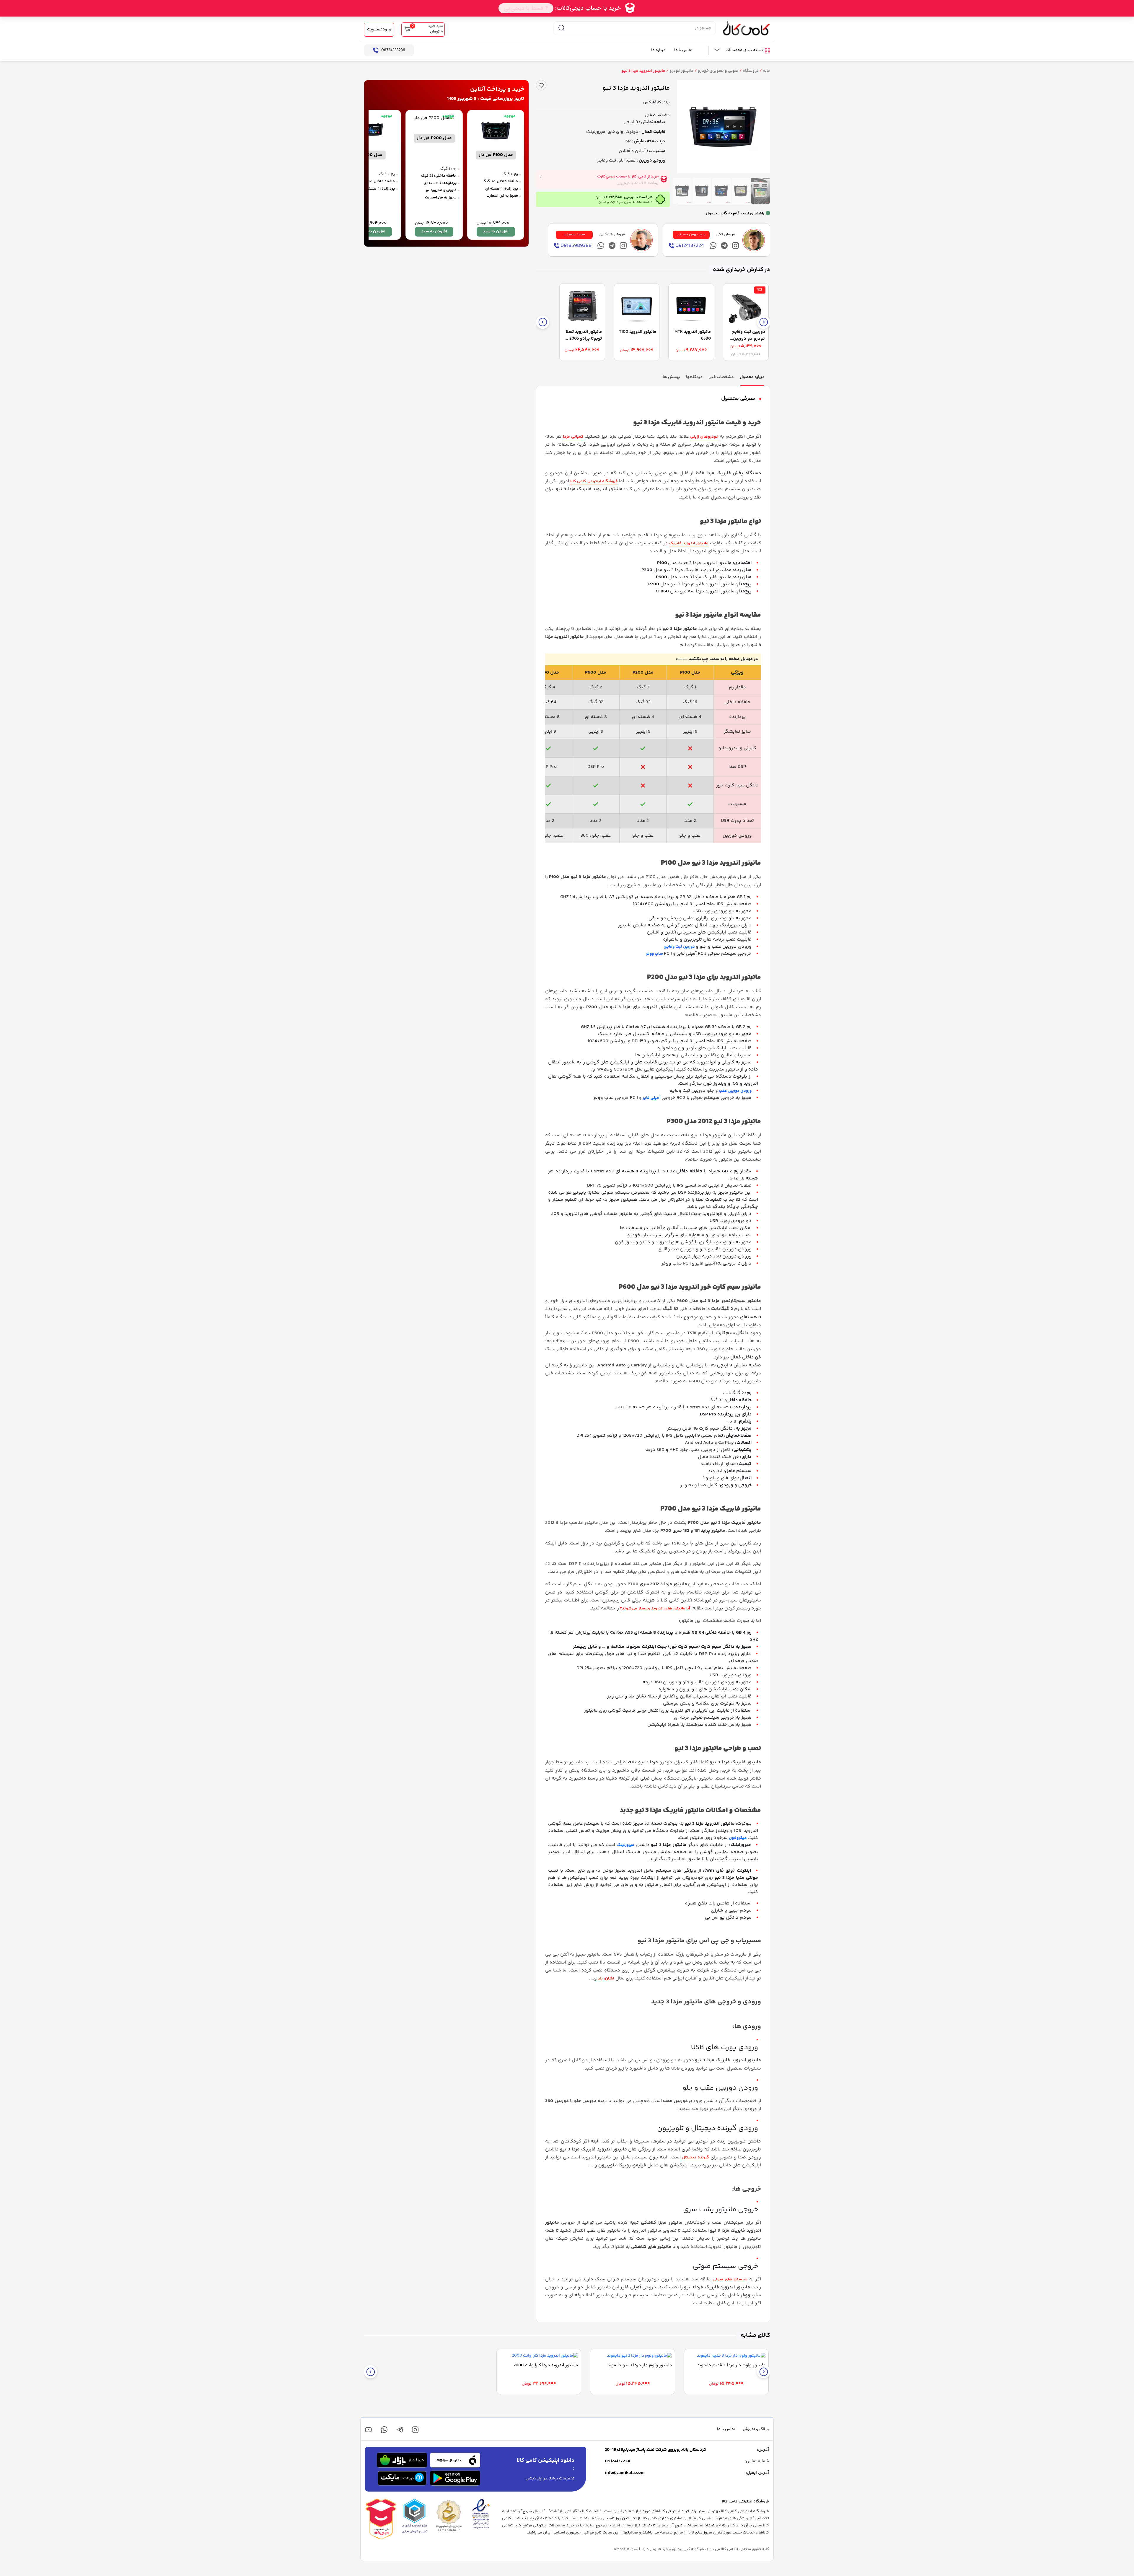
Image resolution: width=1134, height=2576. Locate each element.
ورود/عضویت (379, 30)
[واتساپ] (384, 2430)
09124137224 (617, 2461)
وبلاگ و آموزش (756, 2429)
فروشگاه (751, 71)
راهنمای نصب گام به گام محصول (735, 214)
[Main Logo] (747, 28)
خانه (766, 71)
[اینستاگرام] (735, 246)
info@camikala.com (625, 2473)
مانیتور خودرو (682, 71)
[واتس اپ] (713, 246)
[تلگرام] (724, 246)
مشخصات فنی (657, 115)
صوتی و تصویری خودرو (718, 71)
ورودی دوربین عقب (735, 1091)
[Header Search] (561, 28)
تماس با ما (683, 50)
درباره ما (658, 50)
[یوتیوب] (368, 2430)
